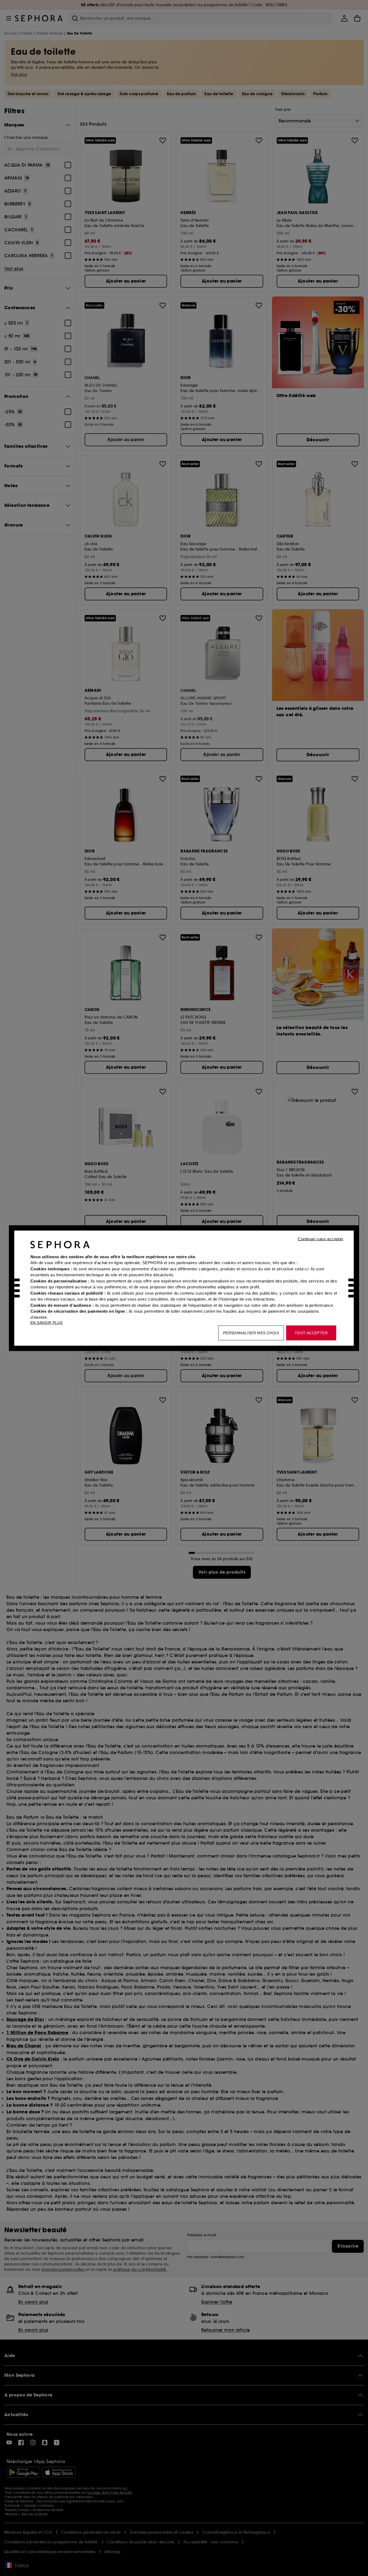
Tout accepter (311, 1333)
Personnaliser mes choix (251, 1333)
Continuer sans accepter (320, 1239)
